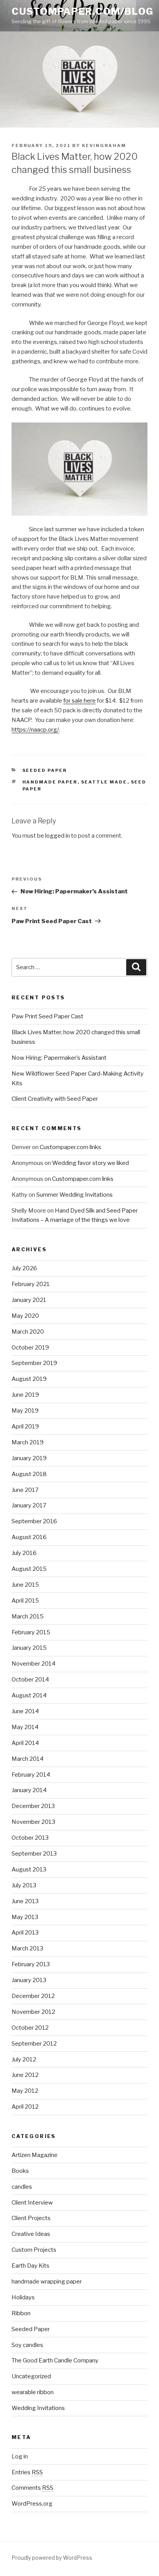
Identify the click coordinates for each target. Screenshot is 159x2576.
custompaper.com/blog (83, 11)
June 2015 (25, 1585)
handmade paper (50, 782)
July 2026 (24, 1268)
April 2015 (25, 1601)
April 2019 (25, 1427)
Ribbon (21, 2313)
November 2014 (34, 1664)
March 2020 (28, 1332)
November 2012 (33, 2012)
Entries (27, 2472)
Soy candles (27, 2345)
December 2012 (33, 1996)
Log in (20, 2456)
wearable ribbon (33, 2392)
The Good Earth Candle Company (55, 2360)
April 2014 (25, 1743)
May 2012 (25, 2091)
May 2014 (25, 1727)
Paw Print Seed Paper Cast (47, 1016)
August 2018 (29, 1474)
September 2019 (34, 1363)
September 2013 (34, 1854)
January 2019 (29, 1458)
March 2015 (28, 1616)
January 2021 (29, 1300)
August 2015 (29, 1569)
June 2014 (25, 1711)
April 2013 (25, 1933)
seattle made (104, 782)
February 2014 (31, 1775)
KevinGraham (104, 145)
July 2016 (24, 1553)
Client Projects (31, 2218)
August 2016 (29, 1537)
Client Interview (32, 2203)
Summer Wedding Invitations (74, 1195)
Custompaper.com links (70, 1147)
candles (22, 2187)
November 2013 (33, 1822)
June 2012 (25, 2075)
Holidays (23, 2297)
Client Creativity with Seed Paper (55, 1099)
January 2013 (29, 1980)
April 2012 (25, 2107)
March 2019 (28, 1442)
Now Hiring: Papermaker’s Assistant (59, 1058)
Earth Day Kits (30, 2266)
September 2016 (34, 1521)
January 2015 (29, 1648)
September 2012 (34, 2044)
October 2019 (30, 1348)
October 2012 (30, 2028)
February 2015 (31, 1632)
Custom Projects (34, 2250)
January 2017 (29, 1505)
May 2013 (25, 1917)
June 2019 (25, 1395)
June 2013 (25, 1901)
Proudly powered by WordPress (52, 2558)
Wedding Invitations (38, 2408)
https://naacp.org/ (35, 730)
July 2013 (24, 1885)
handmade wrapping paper (47, 2282)
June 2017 (25, 1490)
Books (20, 2171)
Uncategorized (31, 2376)
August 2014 (29, 1695)
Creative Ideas (31, 2234)
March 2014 (28, 1759)
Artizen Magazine (35, 2155)
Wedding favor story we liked (90, 1163)
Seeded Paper (45, 770)
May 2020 (25, 1316)
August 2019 (29, 1379)
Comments (32, 2488)
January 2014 (29, 1790)
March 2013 (27, 1948)
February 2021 (31, 1284)
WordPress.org (32, 2504)
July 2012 (24, 2059)
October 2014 (30, 1680)
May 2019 (25, 1411)
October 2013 (30, 1838)
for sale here (79, 701)
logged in (58, 836)
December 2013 (33, 1806)
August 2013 (29, 1870)
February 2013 (31, 1964)
